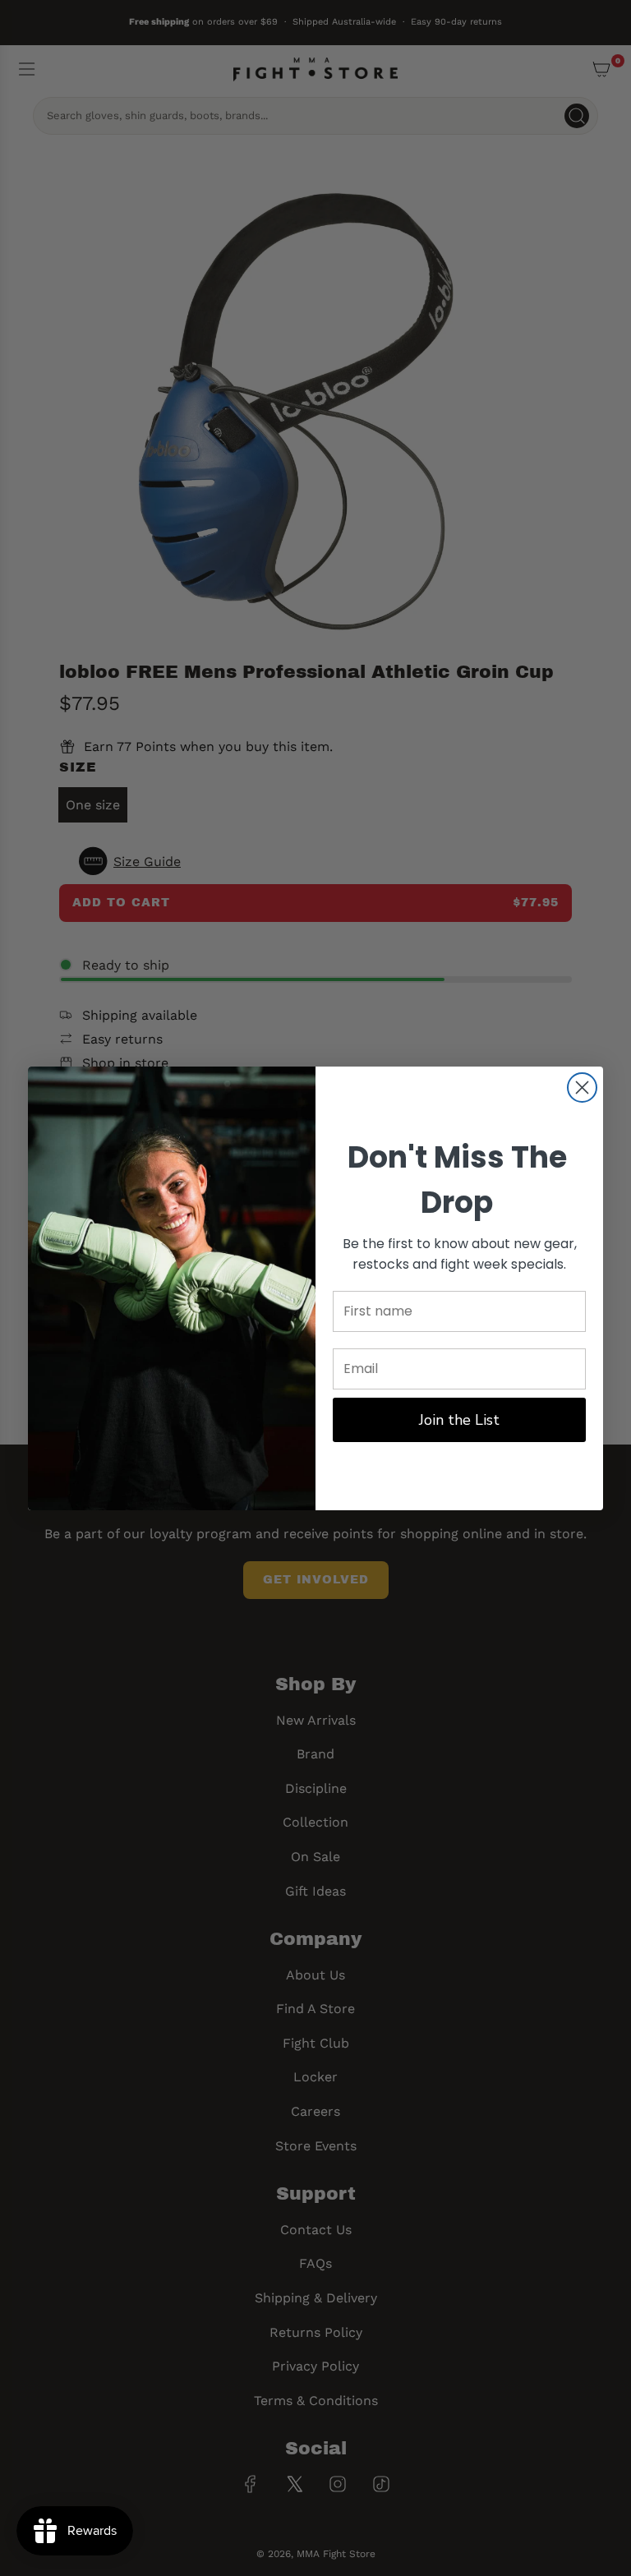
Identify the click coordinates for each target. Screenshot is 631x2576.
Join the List (459, 1420)
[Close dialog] (582, 1088)
